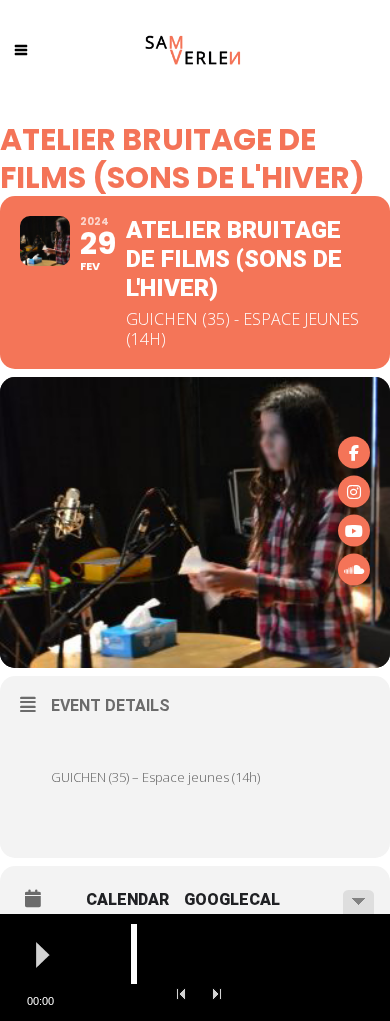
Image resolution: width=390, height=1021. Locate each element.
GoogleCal (232, 900)
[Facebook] (354, 452)
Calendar (127, 900)
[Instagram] (354, 491)
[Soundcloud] (354, 569)
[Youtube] (354, 530)
